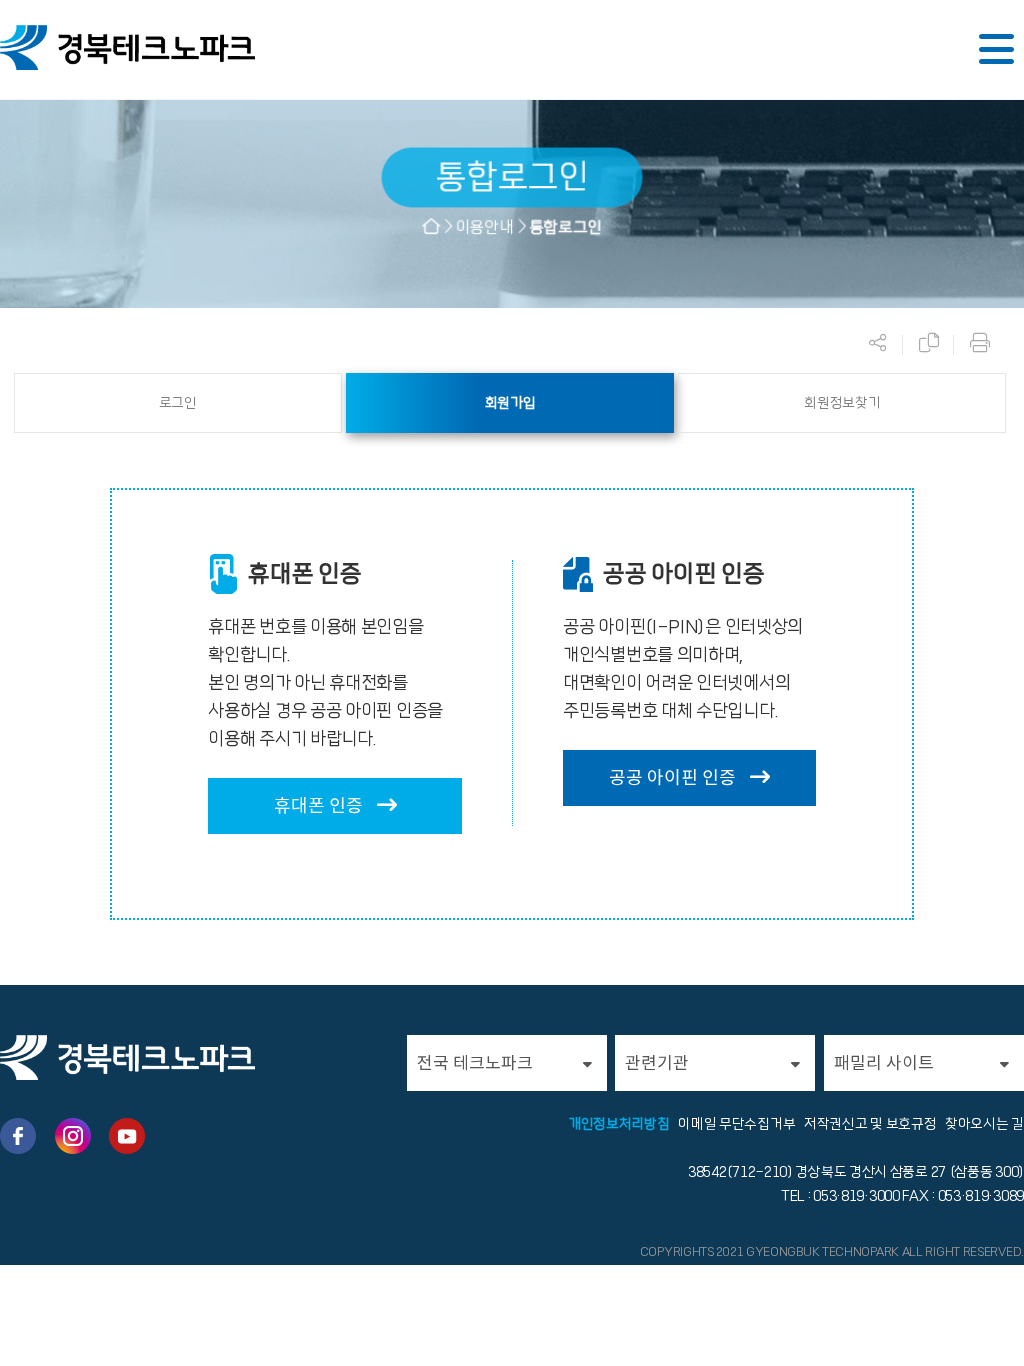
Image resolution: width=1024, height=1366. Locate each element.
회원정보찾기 (842, 403)
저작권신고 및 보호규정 (870, 1124)
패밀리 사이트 (884, 1063)
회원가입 (510, 403)
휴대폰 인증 (320, 805)
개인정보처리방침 (619, 1124)
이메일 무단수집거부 (736, 1124)
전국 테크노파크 (475, 1063)
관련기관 (657, 1063)
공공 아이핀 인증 (674, 777)
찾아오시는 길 (984, 1124)
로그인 (178, 403)
